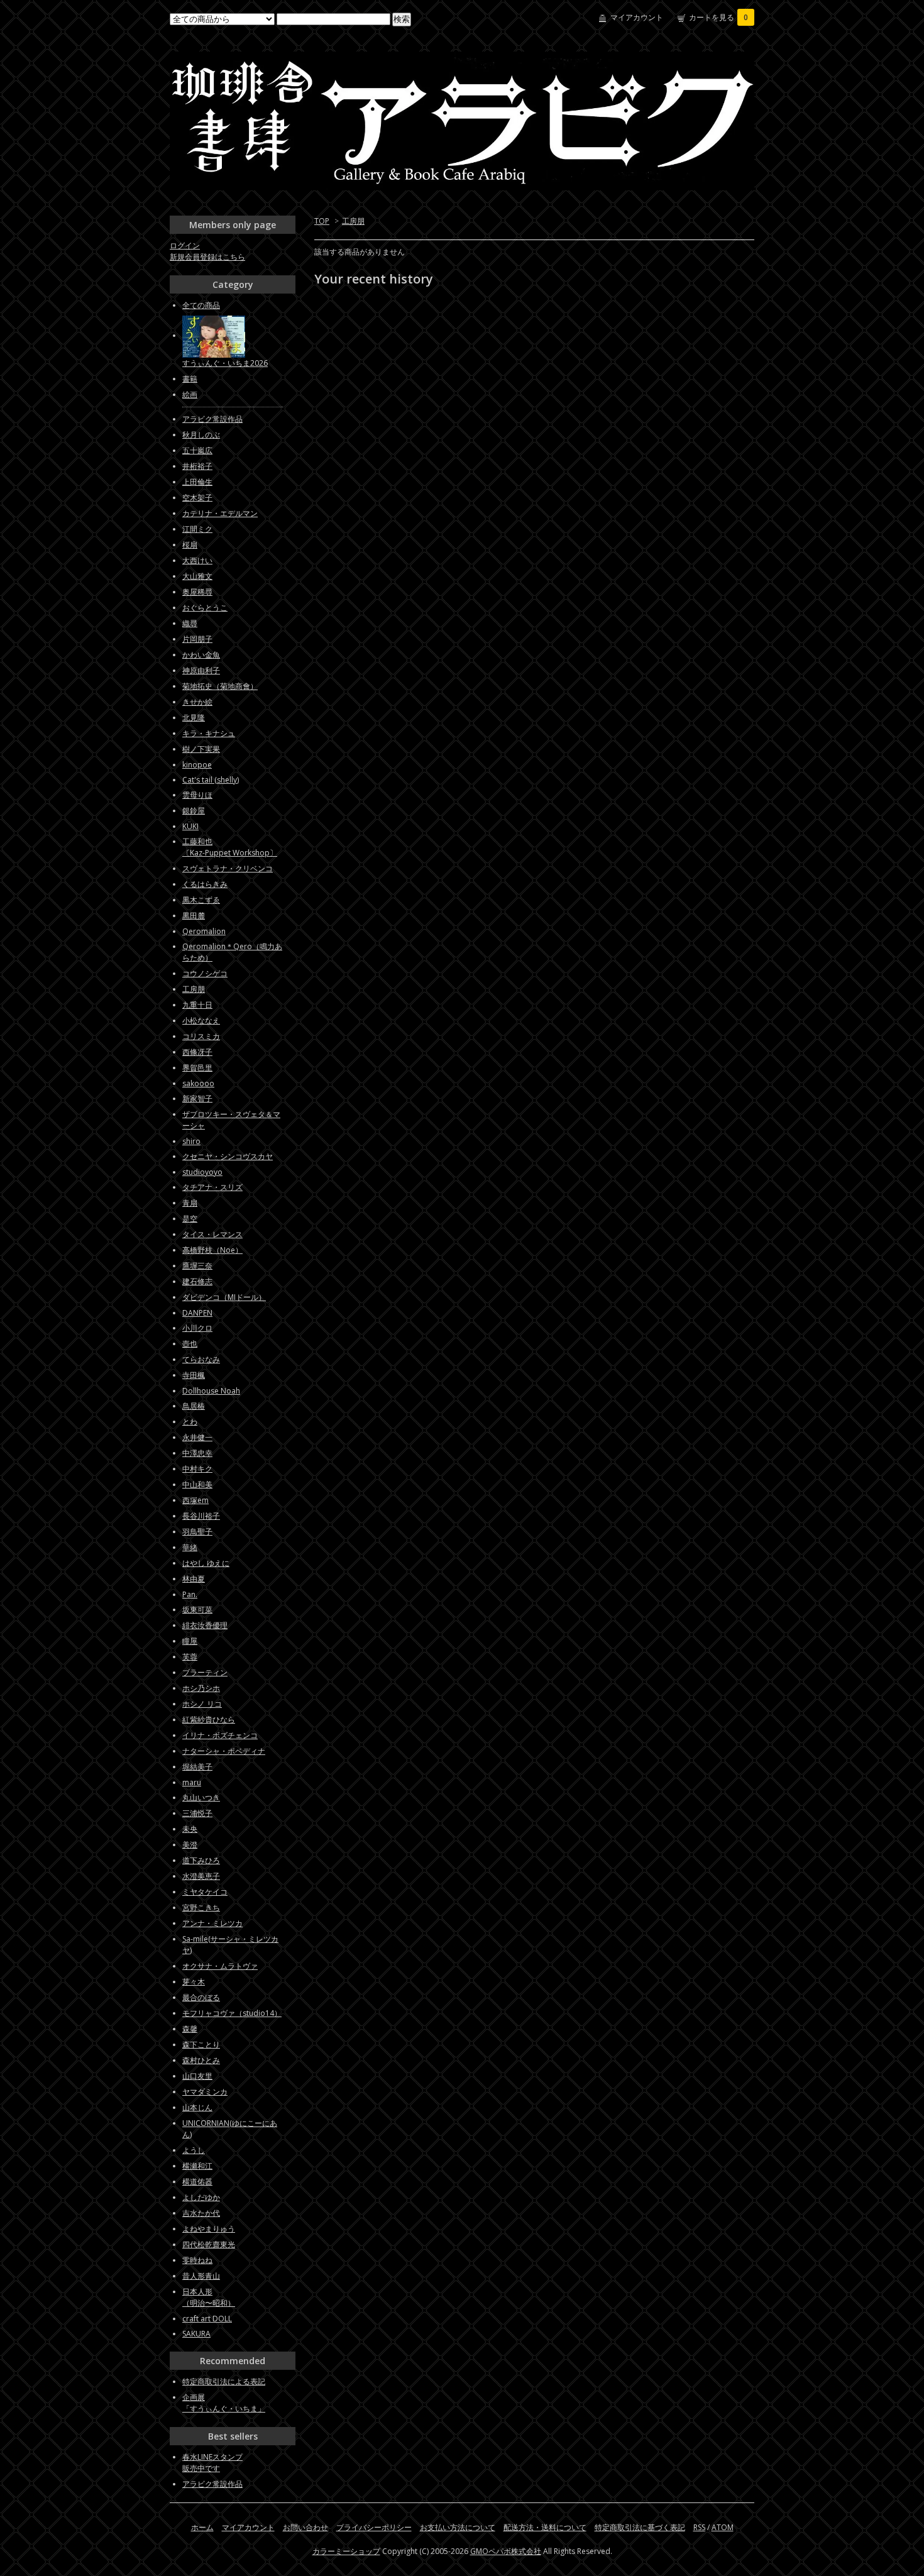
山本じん (197, 2107)
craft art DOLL (207, 2319)
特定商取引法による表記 (224, 2381)
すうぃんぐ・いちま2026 (225, 363)
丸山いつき (201, 1797)
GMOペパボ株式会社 (506, 2551)
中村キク (197, 1469)
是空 (190, 1219)
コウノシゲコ (205, 973)
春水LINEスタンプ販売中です (212, 2463)
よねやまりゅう (209, 2229)
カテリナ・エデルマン (220, 513)
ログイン (185, 245)
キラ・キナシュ (209, 733)
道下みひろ (201, 1860)
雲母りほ (197, 795)
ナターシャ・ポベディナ (224, 1751)
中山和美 (197, 1484)
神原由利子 (201, 670)
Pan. (190, 1594)
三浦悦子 (197, 1813)
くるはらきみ (205, 884)
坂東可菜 (197, 1610)
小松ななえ (201, 1021)
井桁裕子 (197, 466)
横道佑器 (197, 2182)
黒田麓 (194, 916)
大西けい (197, 560)
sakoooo (198, 1083)
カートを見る (718, 17)
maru (192, 1782)
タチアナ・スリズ (212, 1187)
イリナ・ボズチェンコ (220, 1735)
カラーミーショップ (346, 2551)
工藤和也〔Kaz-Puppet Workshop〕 (230, 847)
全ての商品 (201, 305)
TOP (322, 221)
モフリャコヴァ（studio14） (232, 2013)
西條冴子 (197, 1052)
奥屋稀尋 (197, 592)
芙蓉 (190, 1657)
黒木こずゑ (201, 900)
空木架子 (197, 498)
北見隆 (194, 718)
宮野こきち (201, 1907)
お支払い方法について (458, 2527)
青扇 (190, 1203)
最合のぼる (201, 1997)
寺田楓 (194, 1375)
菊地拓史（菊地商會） (220, 686)
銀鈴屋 (194, 811)
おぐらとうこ (205, 608)
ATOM (723, 2527)
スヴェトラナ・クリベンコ (228, 868)
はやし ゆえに (206, 1563)
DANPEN (197, 1313)
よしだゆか (201, 2197)
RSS (699, 2527)
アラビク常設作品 (212, 419)
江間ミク (197, 529)
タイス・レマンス (212, 1234)
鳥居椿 (194, 1406)
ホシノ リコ (202, 1704)
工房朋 (353, 221)
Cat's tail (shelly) (211, 780)
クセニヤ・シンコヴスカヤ (228, 1156)
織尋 (190, 623)
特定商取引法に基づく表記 (640, 2527)
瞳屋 (190, 1641)
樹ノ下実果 (201, 749)
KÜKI (190, 826)
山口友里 (197, 2076)
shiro (191, 1141)
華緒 (190, 1547)
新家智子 (197, 1098)
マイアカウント (637, 17)
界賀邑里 (197, 1068)
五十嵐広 (197, 450)
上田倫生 (197, 482)
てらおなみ (201, 1359)
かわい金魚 (201, 655)
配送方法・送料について (545, 2527)
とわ (190, 1422)
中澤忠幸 (197, 1453)
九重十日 (197, 1005)
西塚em (195, 1500)
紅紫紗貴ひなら (209, 1720)
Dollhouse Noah (211, 1391)
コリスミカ (201, 1036)
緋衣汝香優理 (205, 1625)
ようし (194, 2150)
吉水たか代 (201, 2213)
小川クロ (197, 1328)
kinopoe (197, 765)
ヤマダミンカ (205, 2092)
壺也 (190, 1344)
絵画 (190, 394)
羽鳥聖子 (197, 1532)
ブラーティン (205, 1672)
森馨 (190, 2029)
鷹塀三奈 (197, 1266)
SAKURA (196, 2334)
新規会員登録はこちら (207, 257)
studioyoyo (202, 1172)
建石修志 (197, 1281)
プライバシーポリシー (374, 2527)
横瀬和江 (197, 2166)
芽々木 (194, 1982)
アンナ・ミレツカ (212, 1923)
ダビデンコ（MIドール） (224, 1297)
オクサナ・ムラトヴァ (220, 1966)
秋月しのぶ (201, 435)
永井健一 (197, 1437)
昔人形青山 (201, 2276)
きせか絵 (197, 702)
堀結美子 (197, 1767)
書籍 (190, 379)
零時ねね (197, 2260)
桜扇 (190, 545)
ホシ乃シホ (201, 1688)
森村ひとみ (201, 2060)
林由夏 (194, 1579)
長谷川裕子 (201, 1516)
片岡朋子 (197, 639)
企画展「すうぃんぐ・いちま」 (224, 2403)
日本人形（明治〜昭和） (209, 2297)
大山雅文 (197, 576)
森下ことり (201, 2045)
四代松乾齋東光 (209, 2244)
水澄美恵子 (201, 1876)
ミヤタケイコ (205, 1892)
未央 (190, 1829)
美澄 (190, 1845)
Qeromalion (204, 931)
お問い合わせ (305, 2527)
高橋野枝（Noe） (212, 1250)
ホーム (202, 2527)
